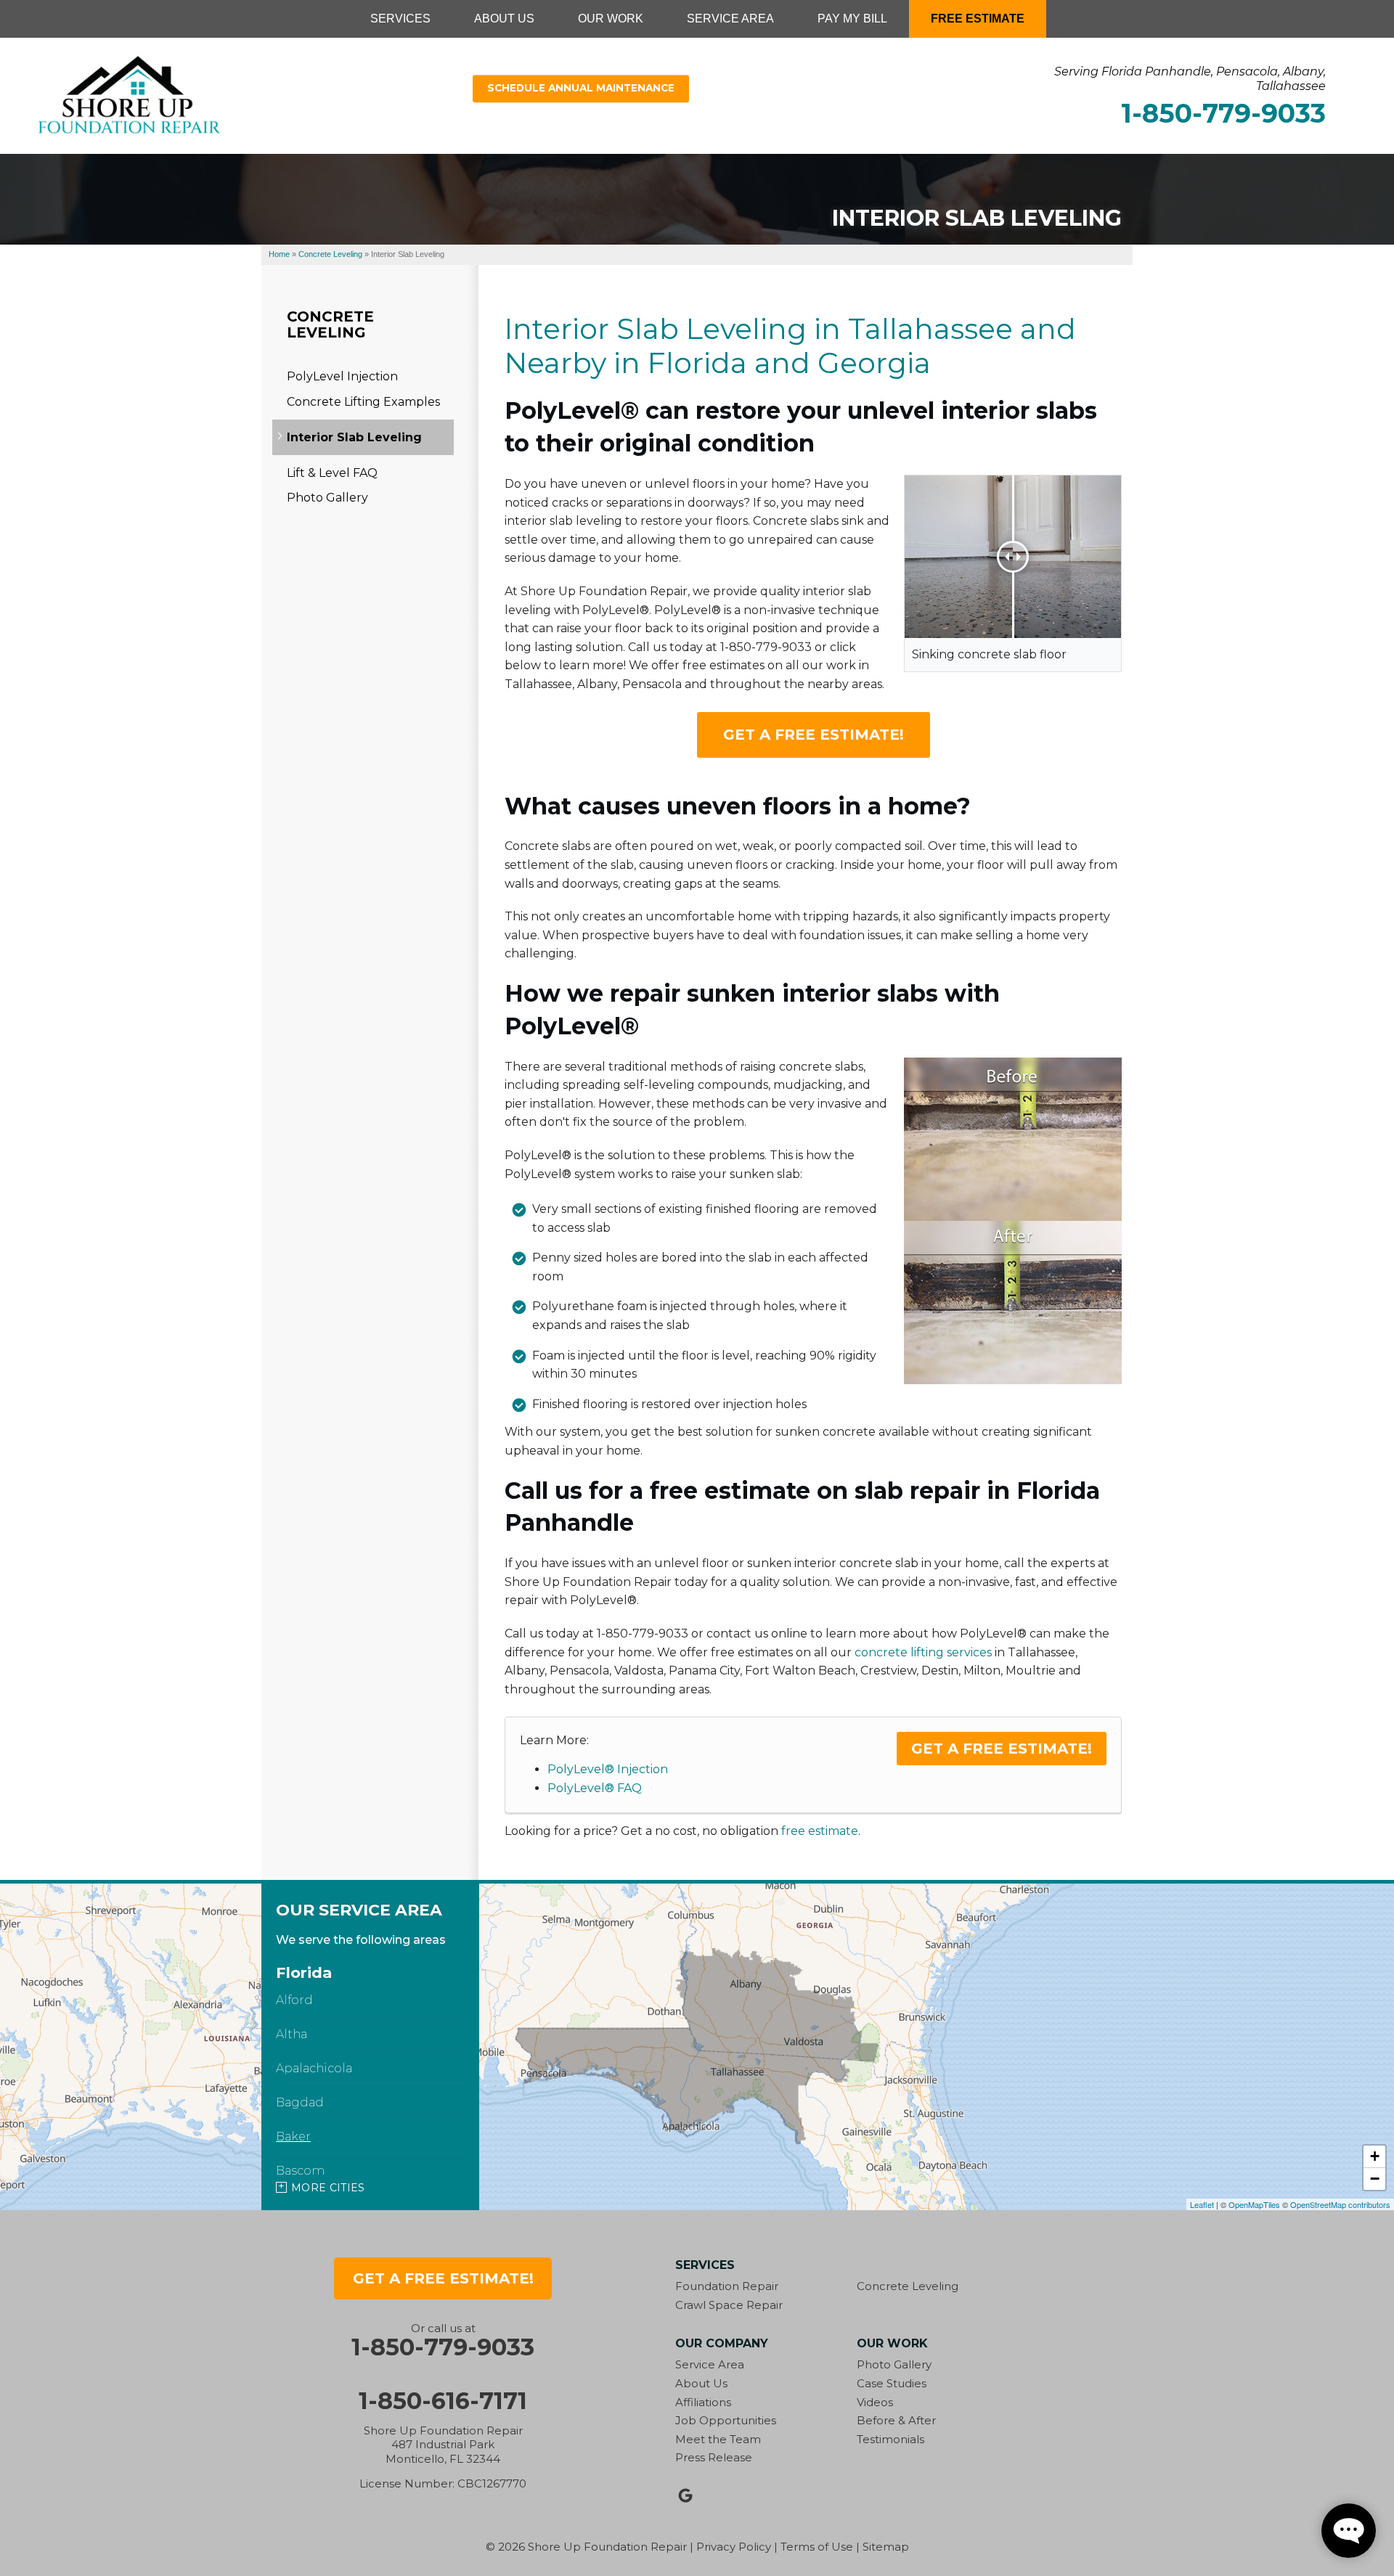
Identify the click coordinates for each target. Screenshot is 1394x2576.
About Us (701, 2383)
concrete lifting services (923, 1652)
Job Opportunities (726, 2420)
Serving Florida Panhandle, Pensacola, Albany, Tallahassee (1190, 78)
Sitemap (886, 2547)
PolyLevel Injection (342, 376)
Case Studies (892, 2383)
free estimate (820, 1831)
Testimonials (890, 2439)
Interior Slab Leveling (354, 437)
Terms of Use (817, 2547)
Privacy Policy (734, 2547)
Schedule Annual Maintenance (581, 89)
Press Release (714, 2457)
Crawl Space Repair (729, 2305)
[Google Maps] (685, 2495)
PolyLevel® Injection (608, 1769)
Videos (875, 2402)
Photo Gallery (327, 498)
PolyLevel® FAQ (595, 1788)
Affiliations (703, 2402)
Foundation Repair (727, 2286)
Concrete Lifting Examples (363, 402)
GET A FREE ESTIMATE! (814, 735)
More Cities (328, 2188)
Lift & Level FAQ (332, 473)
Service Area (710, 2364)
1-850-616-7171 (443, 2401)
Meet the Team (718, 2439)
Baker (293, 2137)
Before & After (896, 2420)
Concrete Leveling (330, 324)
